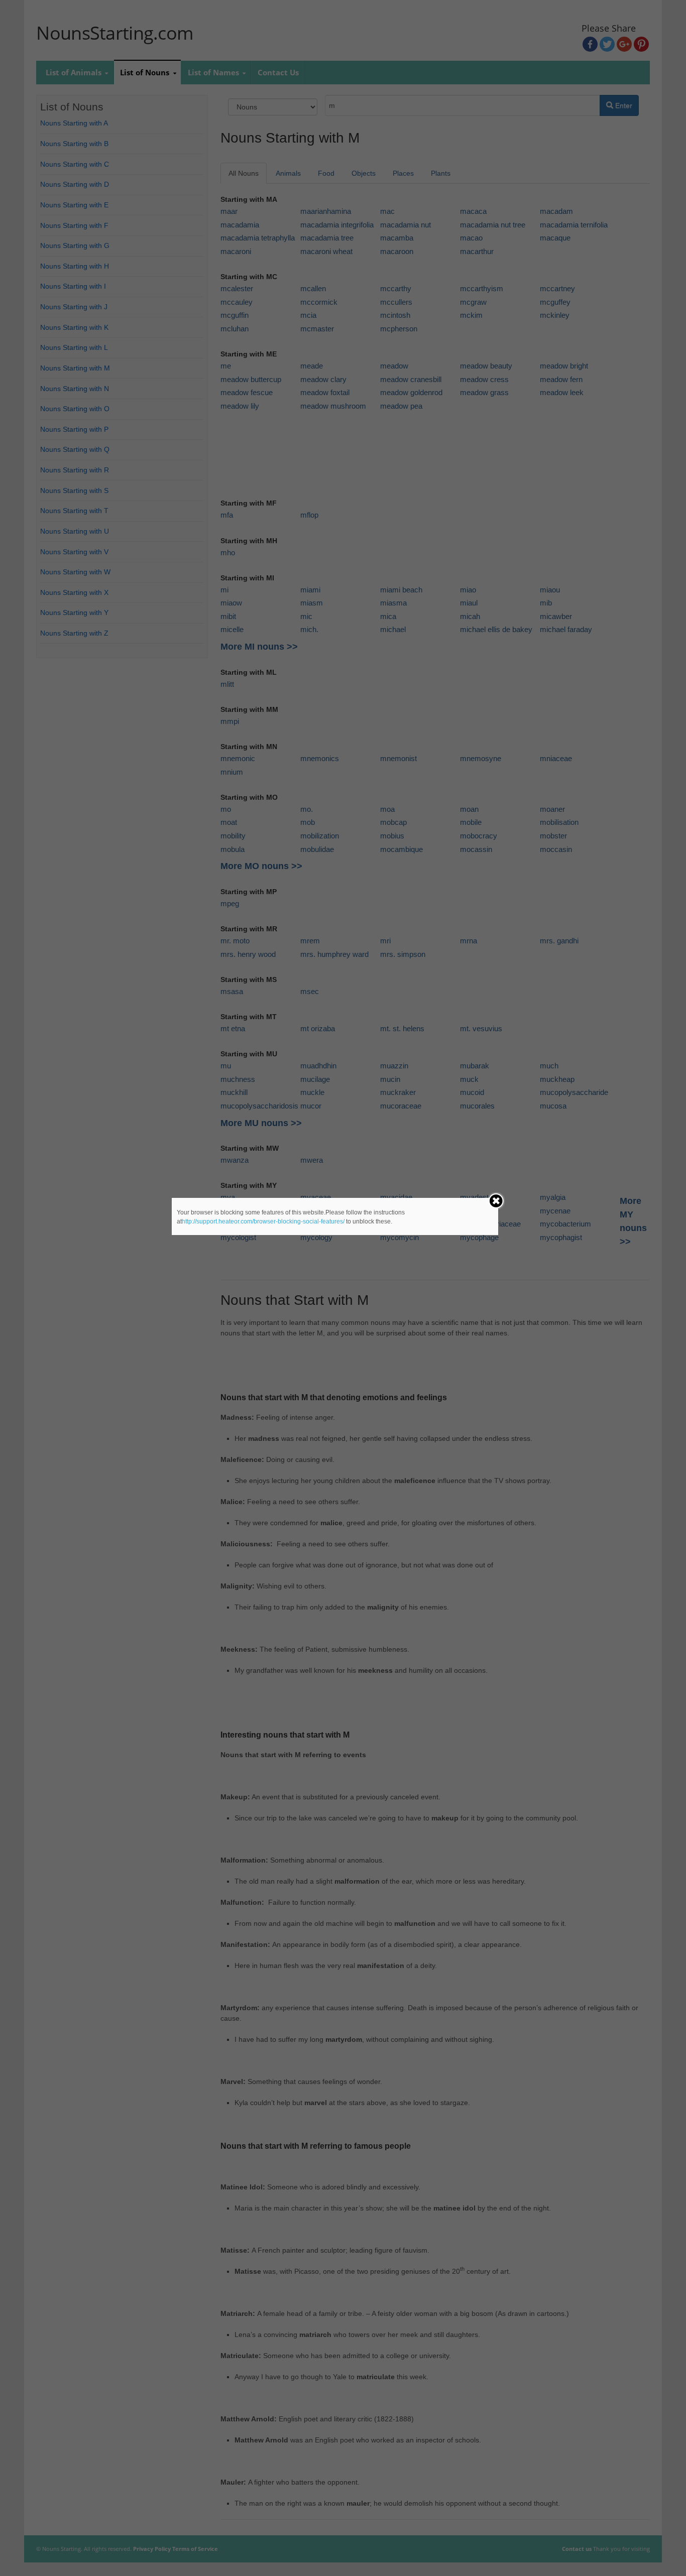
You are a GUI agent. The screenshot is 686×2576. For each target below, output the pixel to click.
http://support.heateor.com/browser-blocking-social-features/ (263, 1221)
